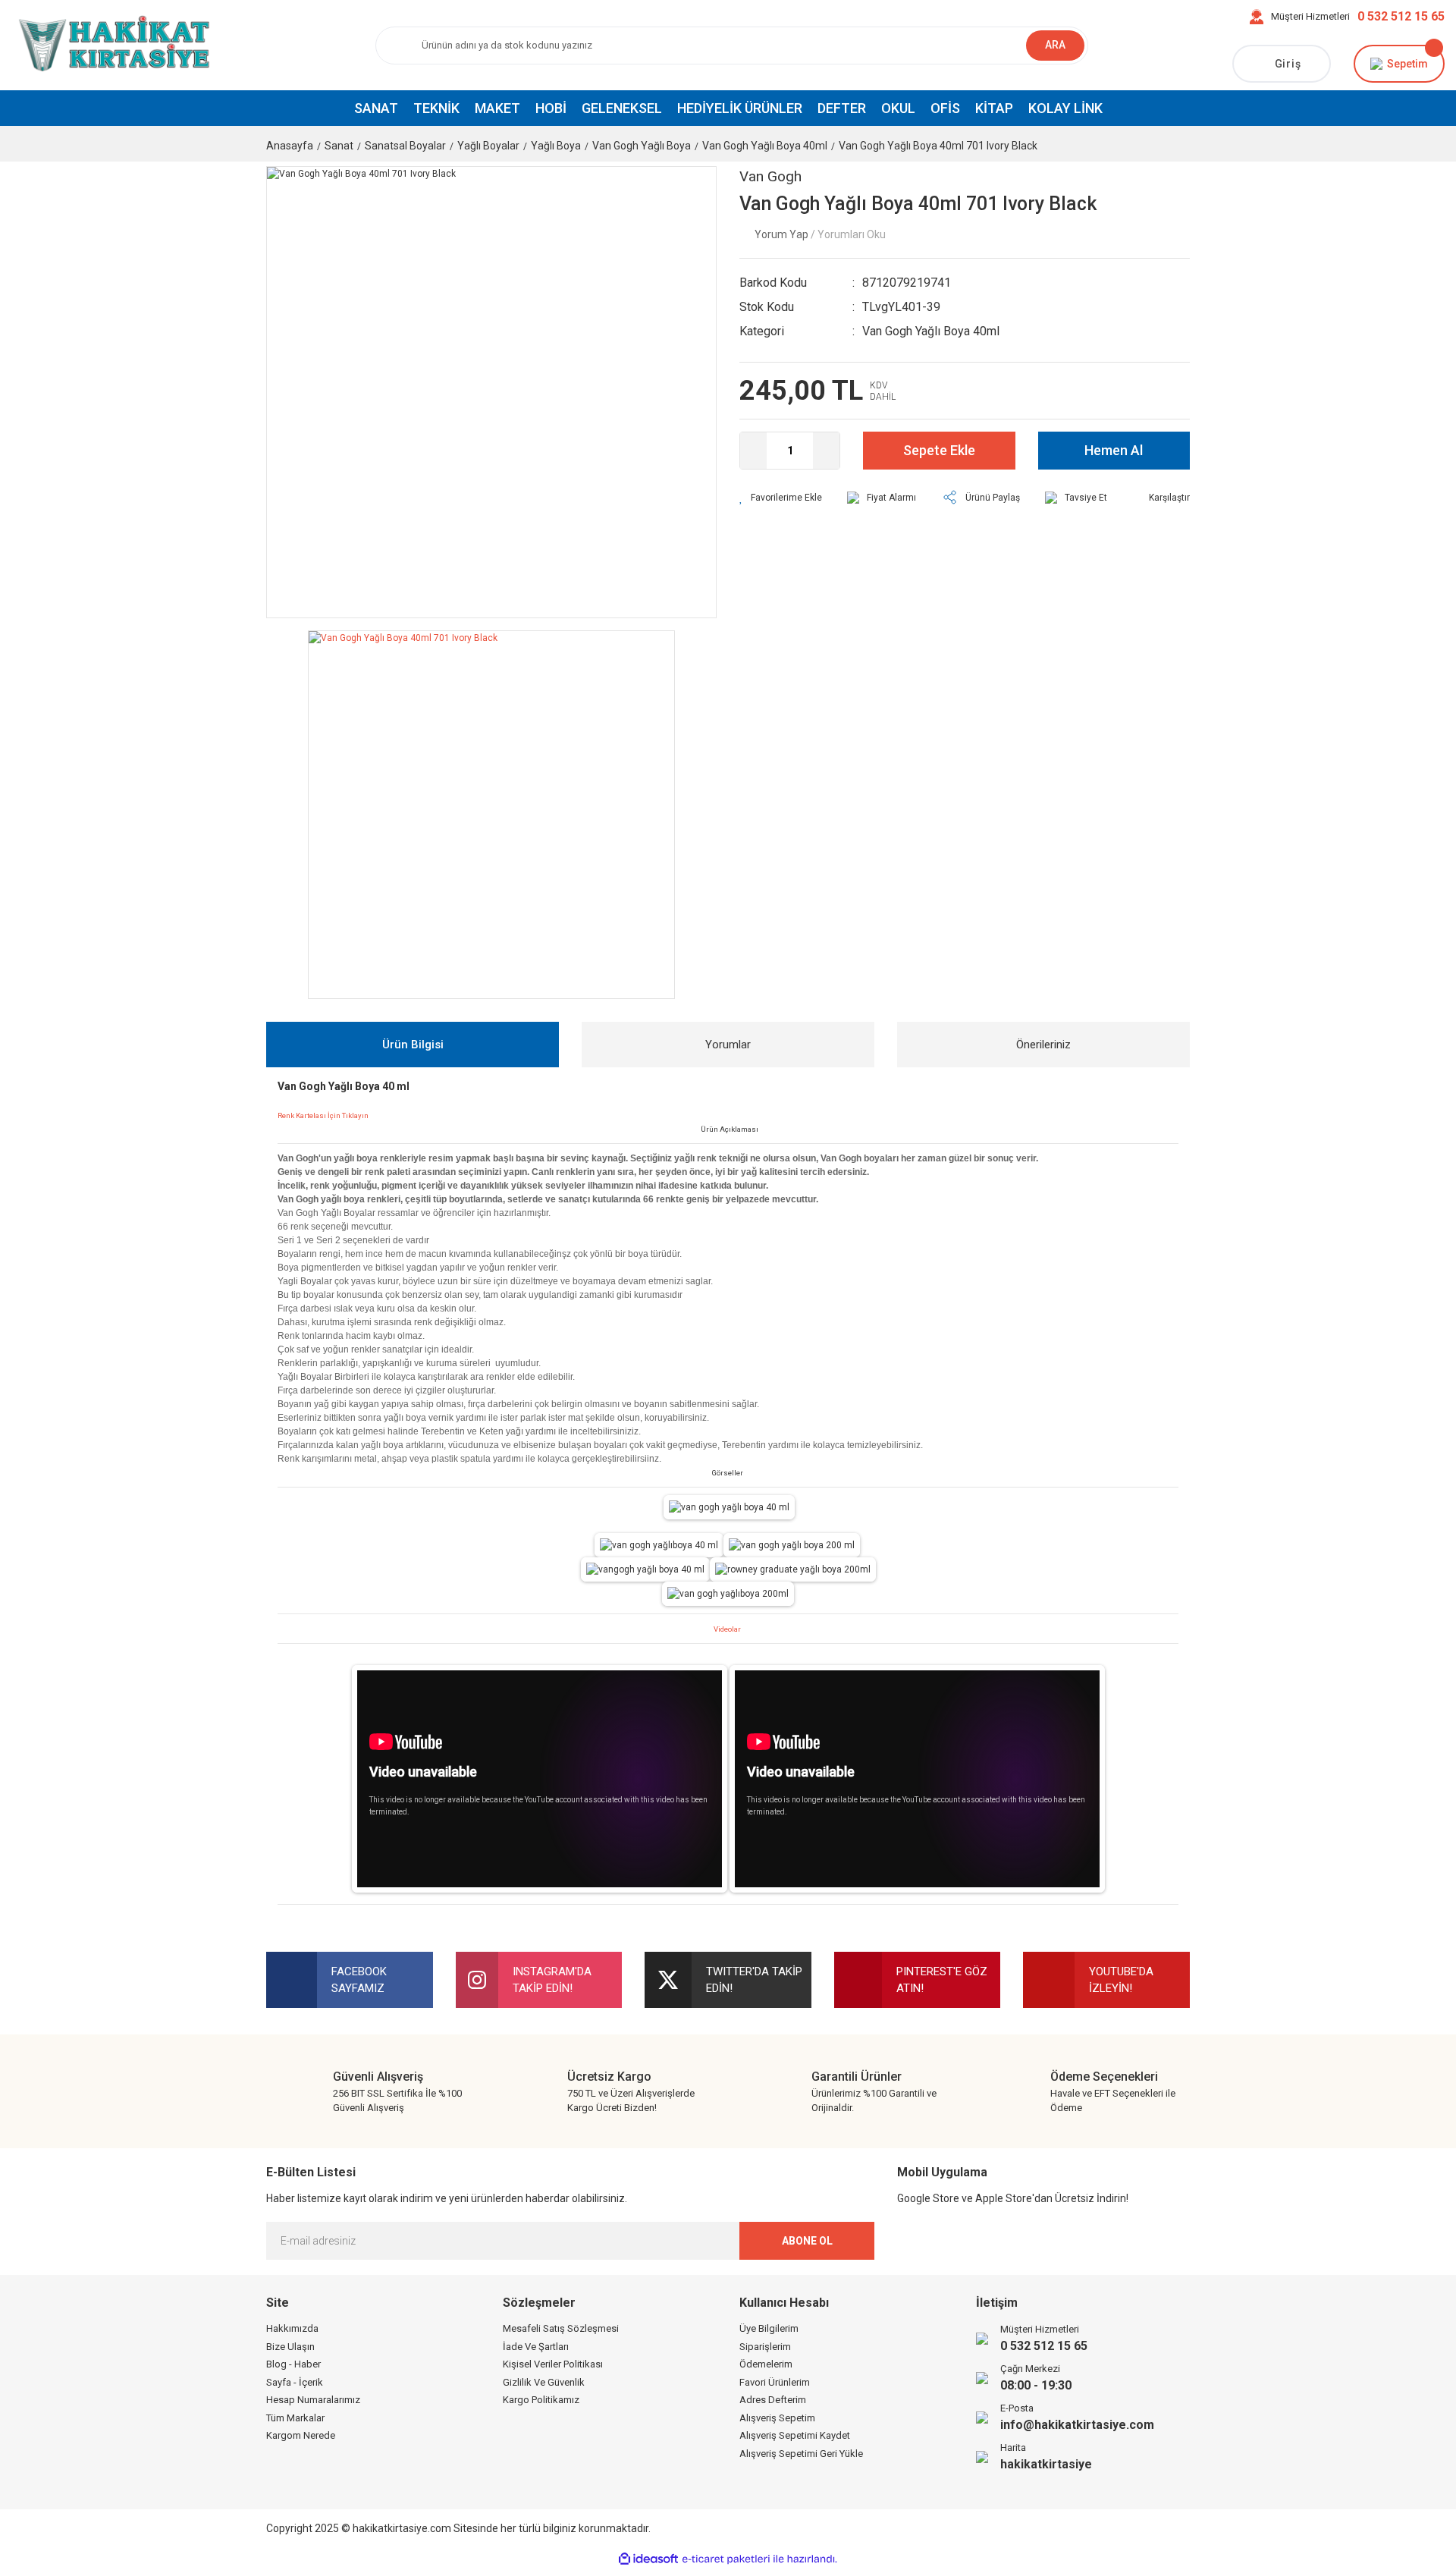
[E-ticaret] (726, 2559)
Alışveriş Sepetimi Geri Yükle (801, 2454)
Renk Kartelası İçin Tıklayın (323, 1115)
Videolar (727, 1629)
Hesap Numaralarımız (313, 2400)
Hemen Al (1114, 450)
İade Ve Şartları (536, 2347)
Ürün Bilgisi (413, 1045)
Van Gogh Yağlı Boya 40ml (931, 331)
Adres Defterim (773, 2400)
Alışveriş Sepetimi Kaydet (795, 2435)
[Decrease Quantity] (753, 451)
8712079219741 (907, 283)
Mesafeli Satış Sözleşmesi (561, 2328)
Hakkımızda (292, 2328)
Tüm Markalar (295, 2418)
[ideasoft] (648, 2559)
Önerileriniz (1043, 1045)
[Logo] (111, 45)
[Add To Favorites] (781, 498)
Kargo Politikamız (541, 2400)
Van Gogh (770, 176)
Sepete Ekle (939, 450)
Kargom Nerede (301, 2435)
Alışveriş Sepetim (777, 2418)
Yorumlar (728, 1045)
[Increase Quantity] (826, 451)
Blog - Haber (293, 2364)
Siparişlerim (765, 2347)
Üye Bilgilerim (769, 2328)
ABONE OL (807, 2241)
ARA (1055, 45)
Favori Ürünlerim (775, 2382)
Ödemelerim (766, 2364)
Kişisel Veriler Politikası (553, 2364)
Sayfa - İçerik (295, 2382)
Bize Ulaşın (290, 2347)
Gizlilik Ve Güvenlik (544, 2382)
